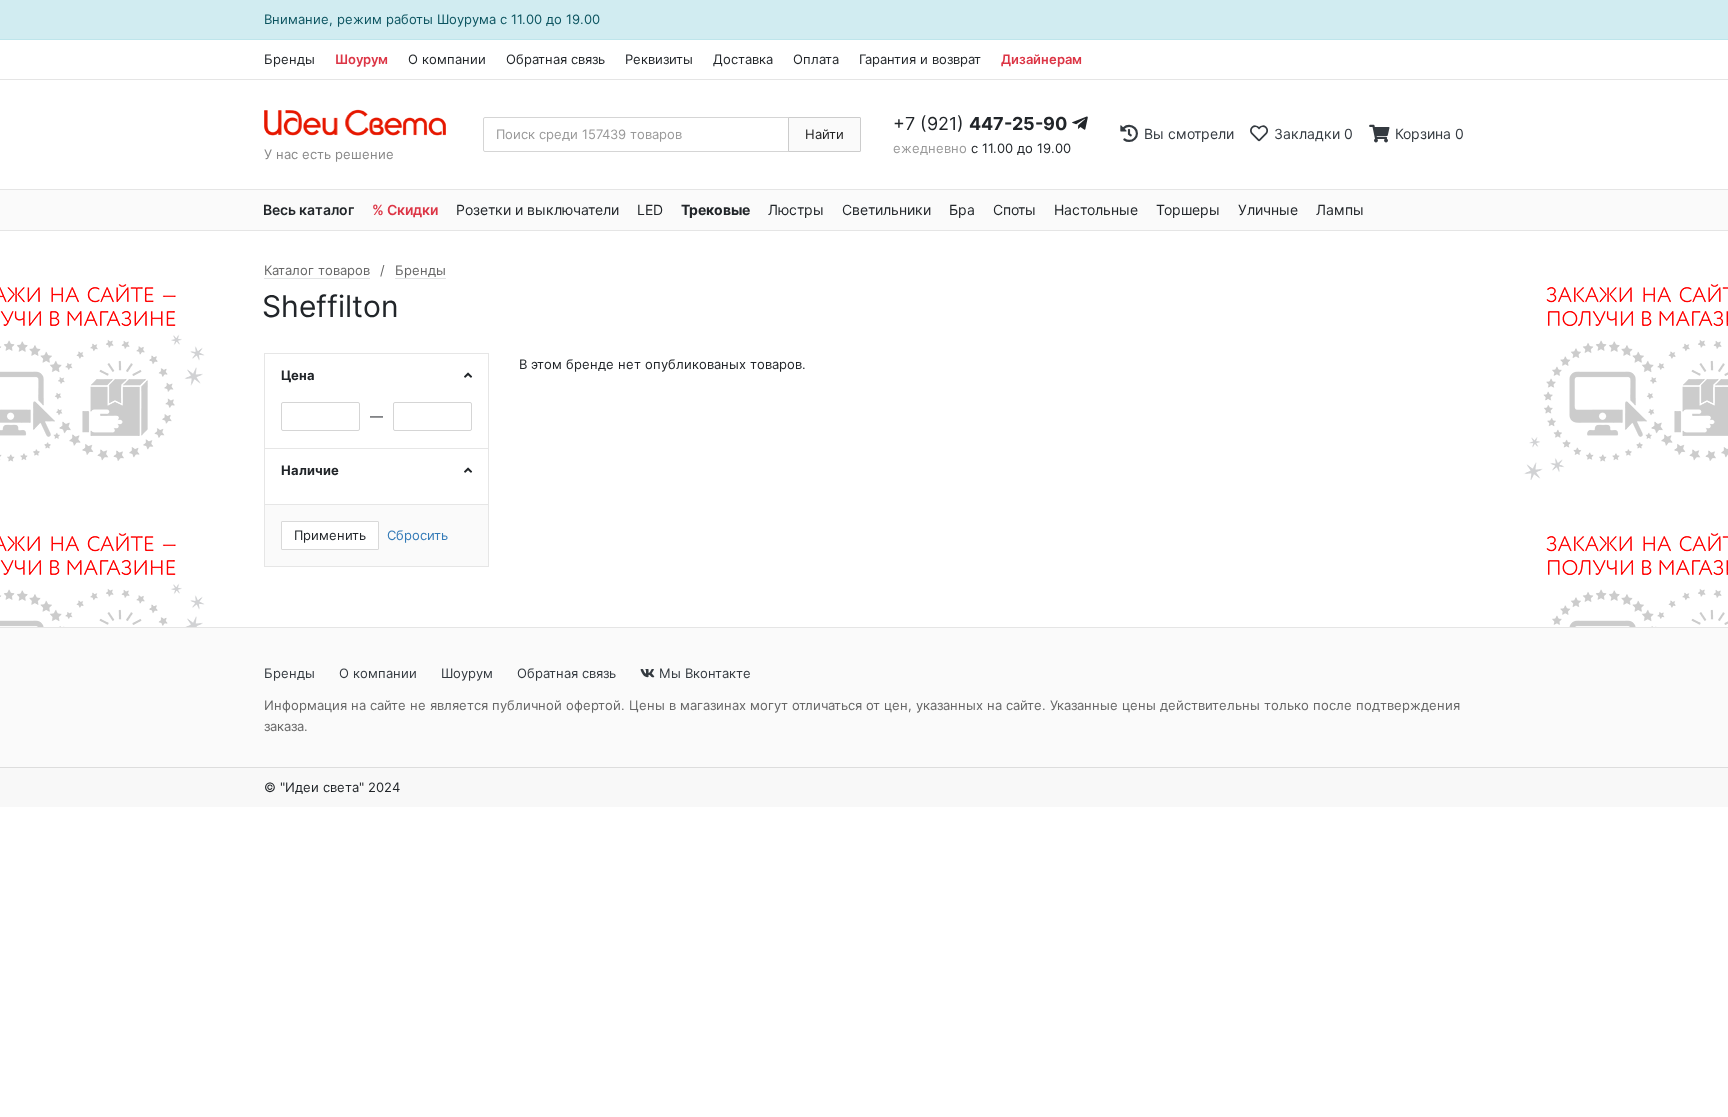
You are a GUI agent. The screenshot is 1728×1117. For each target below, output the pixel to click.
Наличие (310, 470)
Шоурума (466, 19)
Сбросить (417, 535)
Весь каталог (308, 209)
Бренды (289, 59)
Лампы (1340, 209)
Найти (824, 134)
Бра (962, 209)
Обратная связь (555, 59)
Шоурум (361, 59)
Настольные (1096, 209)
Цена (298, 375)
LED (650, 209)
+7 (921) (980, 123)
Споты (1014, 209)
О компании (447, 59)
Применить (330, 535)
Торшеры (1188, 209)
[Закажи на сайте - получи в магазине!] (117, 429)
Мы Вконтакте (703, 673)
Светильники (886, 209)
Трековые (715, 209)
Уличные (1268, 209)
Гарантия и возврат (920, 59)
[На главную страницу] (365, 124)
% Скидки (405, 209)
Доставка (743, 59)
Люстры (796, 209)
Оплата (816, 59)
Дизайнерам (1041, 59)
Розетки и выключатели (537, 209)
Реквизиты (659, 59)
